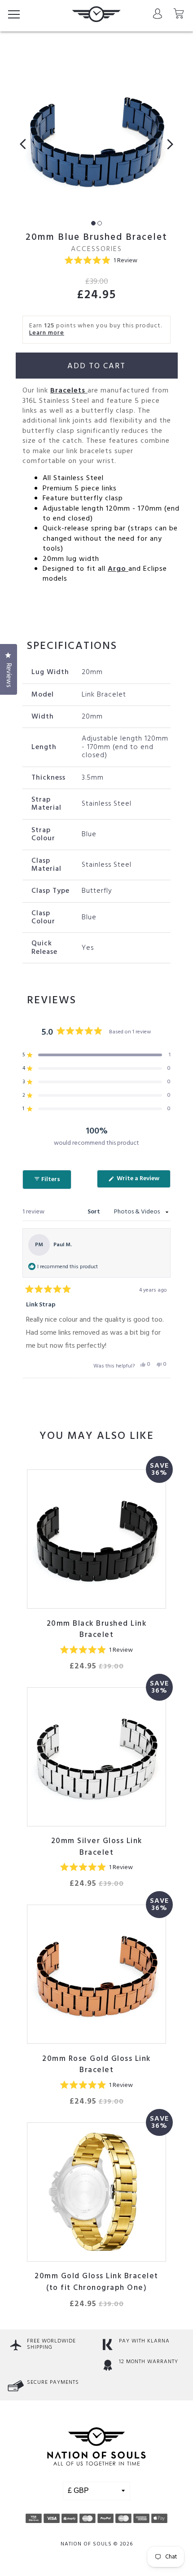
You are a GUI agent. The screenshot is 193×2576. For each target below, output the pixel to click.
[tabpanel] (96, 140)
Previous (26, 144)
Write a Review (143, 1180)
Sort (94, 1212)
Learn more (47, 333)
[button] (101, 261)
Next (167, 144)
